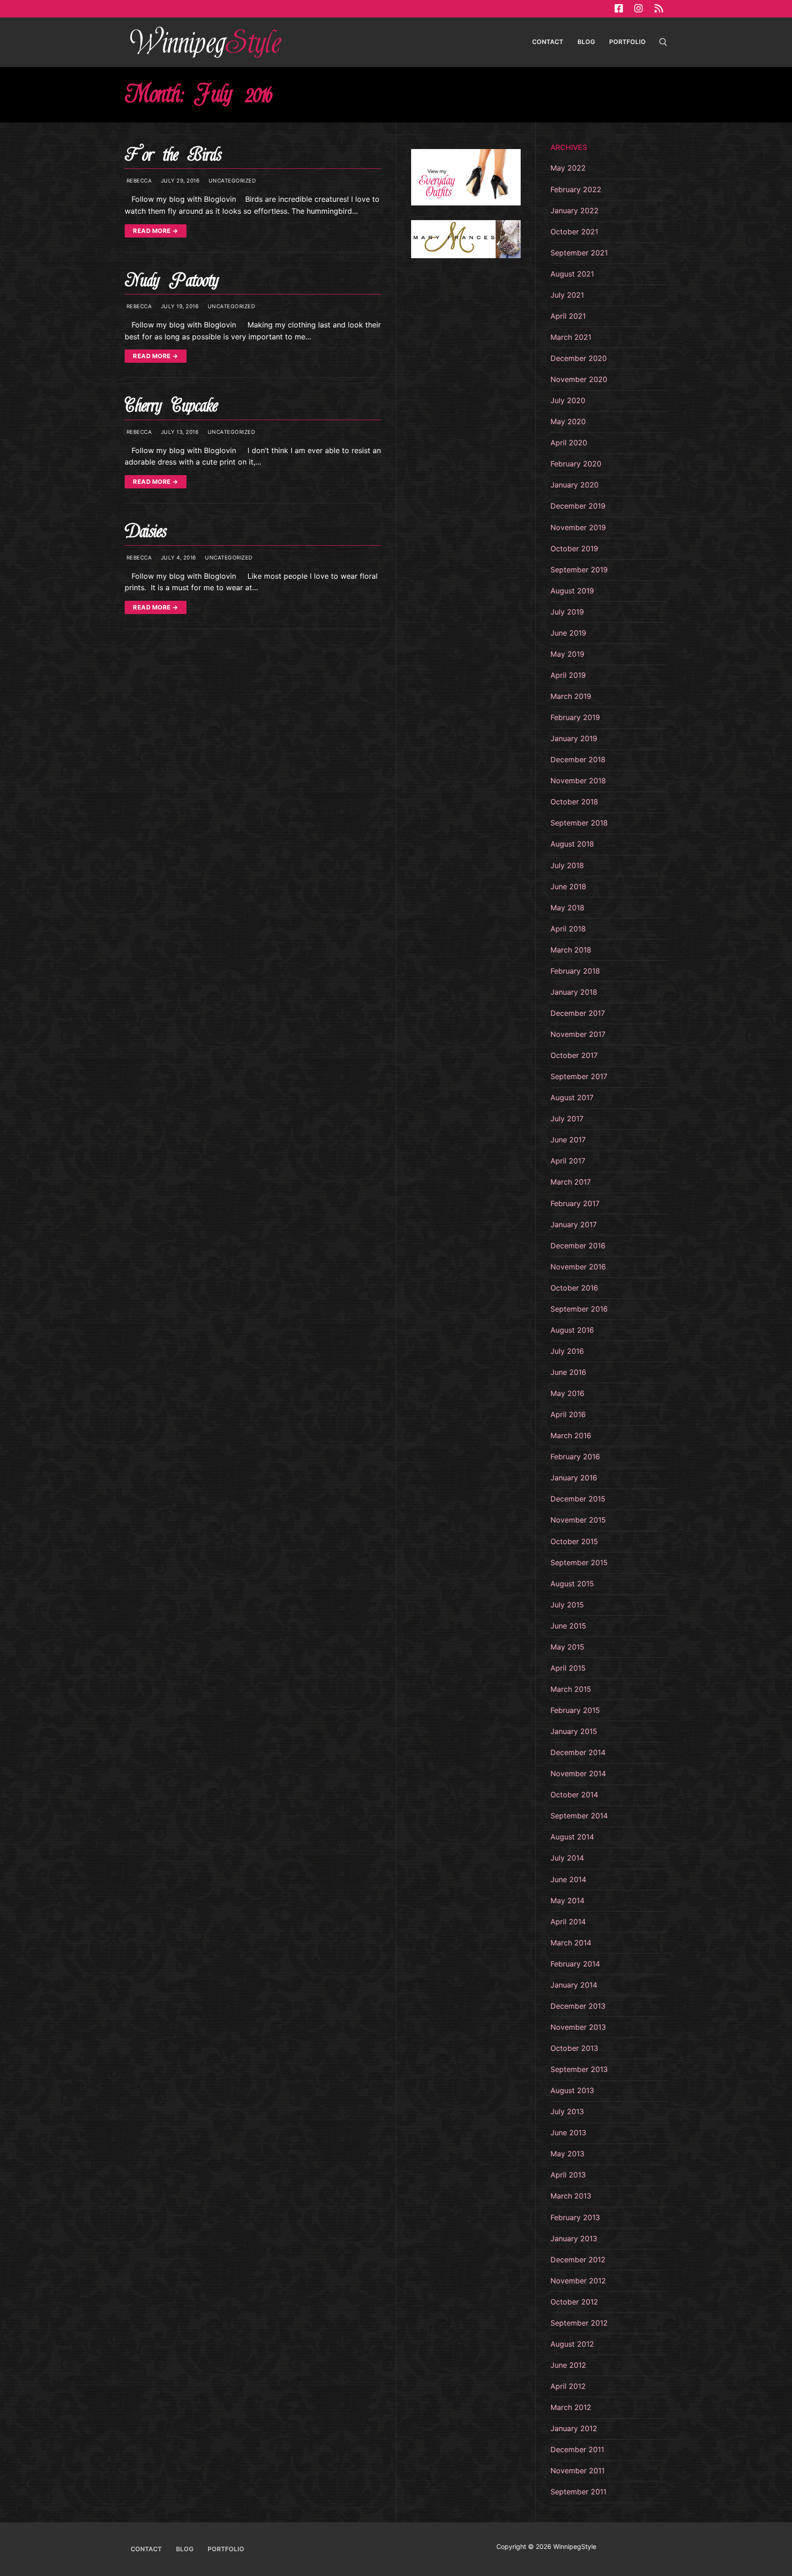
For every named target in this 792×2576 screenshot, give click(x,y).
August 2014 (572, 1837)
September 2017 (579, 1076)
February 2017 (575, 1203)
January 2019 (574, 738)
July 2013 (567, 2111)
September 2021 (579, 253)
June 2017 (568, 1140)
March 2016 (571, 1435)
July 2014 (567, 1858)
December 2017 (578, 1013)
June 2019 (568, 633)
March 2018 (571, 950)
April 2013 (568, 2175)
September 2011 (578, 2492)
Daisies (146, 531)
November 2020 (579, 379)
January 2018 (574, 992)
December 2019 (578, 506)
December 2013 (578, 2006)
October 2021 (574, 232)
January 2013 (574, 2238)
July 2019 (567, 612)
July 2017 (567, 1119)
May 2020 (568, 421)
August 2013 (572, 2090)
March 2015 (571, 1689)
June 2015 (568, 1626)
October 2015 (574, 1541)
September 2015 (579, 1562)
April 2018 (568, 929)
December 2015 (578, 1499)
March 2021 (571, 337)
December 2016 (578, 1246)
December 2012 (578, 2260)
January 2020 (575, 485)
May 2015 (567, 1647)
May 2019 (567, 654)
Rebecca (138, 181)
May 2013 (567, 2154)
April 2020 (569, 443)
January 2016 (574, 1478)
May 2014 (567, 1900)
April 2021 (568, 316)
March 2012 (571, 2407)
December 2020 (579, 358)
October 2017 (574, 1055)
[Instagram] (638, 9)
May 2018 (567, 908)
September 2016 (579, 1309)
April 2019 (568, 675)
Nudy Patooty (171, 280)
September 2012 (579, 2323)
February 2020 (576, 464)
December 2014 (578, 1752)
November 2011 (577, 2471)
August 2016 (572, 1330)
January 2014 (574, 1985)
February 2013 (575, 2217)
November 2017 (578, 1034)
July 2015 (567, 1605)
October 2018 (574, 802)
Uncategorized (231, 181)
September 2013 (579, 2069)
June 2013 (568, 2133)
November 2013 (578, 2027)
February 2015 (575, 1710)
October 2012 (574, 2302)
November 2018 (578, 781)
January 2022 (575, 211)
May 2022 (568, 168)
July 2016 (567, 1351)
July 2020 (568, 400)
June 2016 (568, 1372)
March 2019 (571, 696)
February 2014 (575, 1964)
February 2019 (575, 717)
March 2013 (571, 2196)
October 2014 (574, 1795)
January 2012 (574, 2428)
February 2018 (575, 971)
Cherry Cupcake (171, 406)
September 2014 (579, 1816)
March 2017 (571, 1182)
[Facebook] (619, 9)
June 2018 (568, 886)
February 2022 (576, 189)
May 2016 (567, 1393)
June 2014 (568, 1879)
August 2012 (572, 2344)
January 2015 (574, 1731)
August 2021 (572, 274)
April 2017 (568, 1161)
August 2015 (572, 1584)
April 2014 (568, 1922)
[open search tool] (663, 42)
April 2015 (568, 1668)
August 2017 (572, 1097)
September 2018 (579, 823)
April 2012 (568, 2386)
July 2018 (567, 865)
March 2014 (571, 1943)
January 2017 (574, 1224)
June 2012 (568, 2365)
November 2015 (578, 1520)
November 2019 (578, 527)
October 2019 (574, 548)
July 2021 (567, 295)
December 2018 (578, 759)
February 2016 (575, 1457)
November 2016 (578, 1267)
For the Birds (173, 155)
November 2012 (578, 2281)
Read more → (156, 231)
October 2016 (574, 1288)
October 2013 (574, 2048)
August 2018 (572, 844)
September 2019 (579, 570)
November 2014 (578, 1773)
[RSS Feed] (659, 9)
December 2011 (577, 2449)
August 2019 (572, 591)
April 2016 (568, 1414)
